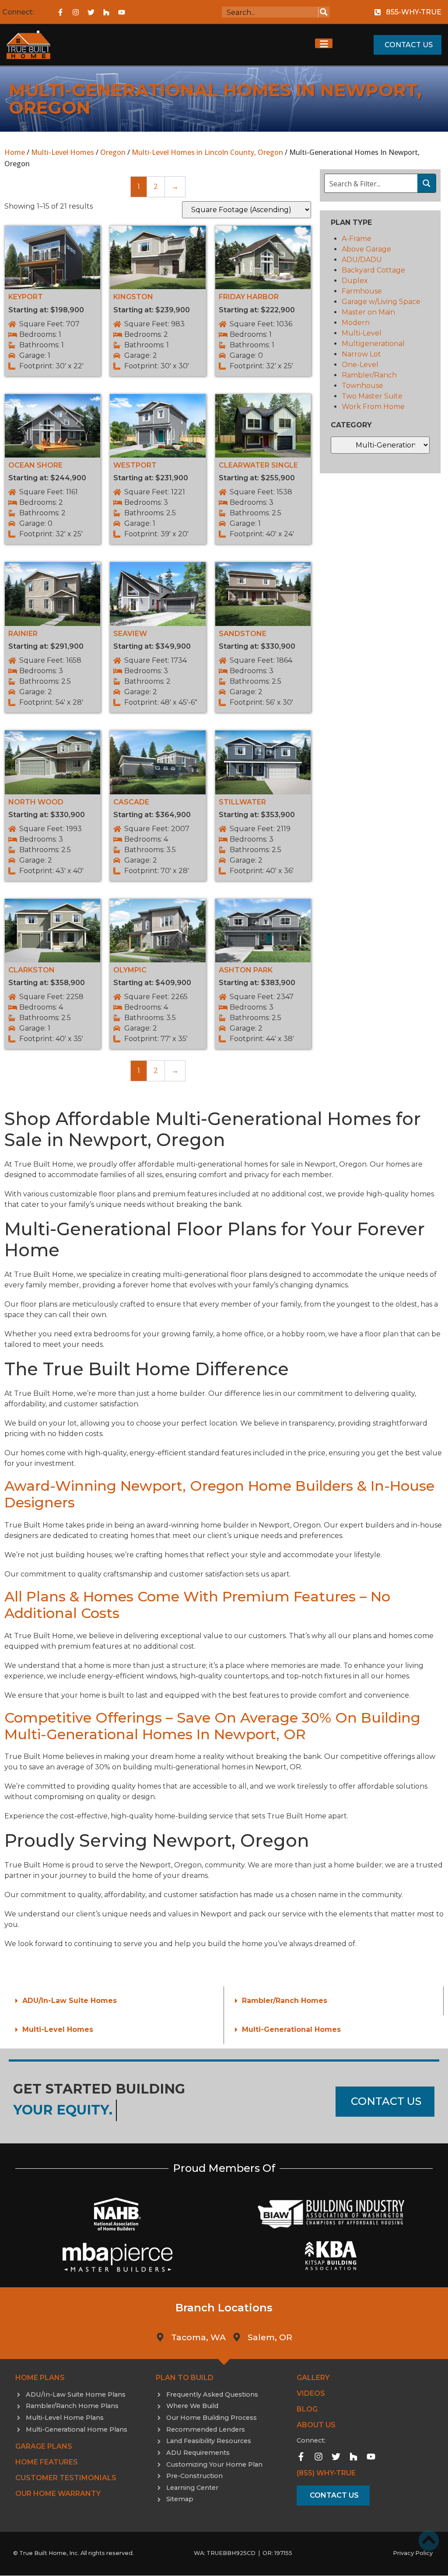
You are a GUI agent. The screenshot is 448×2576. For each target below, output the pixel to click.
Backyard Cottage (373, 270)
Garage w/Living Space (381, 302)
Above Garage (366, 249)
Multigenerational (373, 344)
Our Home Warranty (58, 2494)
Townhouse (362, 386)
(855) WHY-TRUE (326, 2473)
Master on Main (368, 312)
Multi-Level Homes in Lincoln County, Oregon (207, 152)
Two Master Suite (372, 396)
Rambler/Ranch (369, 375)
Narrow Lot (361, 354)
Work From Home (373, 407)
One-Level (360, 365)
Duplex (355, 281)
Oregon (113, 152)
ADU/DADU (362, 260)
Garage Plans (44, 2446)
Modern (356, 323)
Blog (307, 2409)
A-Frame (357, 239)
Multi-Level (362, 333)
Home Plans (40, 2378)
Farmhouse (362, 291)
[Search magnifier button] (324, 12)
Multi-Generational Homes (291, 2029)
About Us (316, 2425)
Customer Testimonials (66, 2478)
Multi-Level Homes (63, 152)
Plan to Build (185, 2378)
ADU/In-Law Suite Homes (70, 2001)
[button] (114, 2001)
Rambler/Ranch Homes (285, 2001)
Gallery (313, 2378)
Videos (311, 2393)
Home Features (47, 2462)
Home (15, 152)
